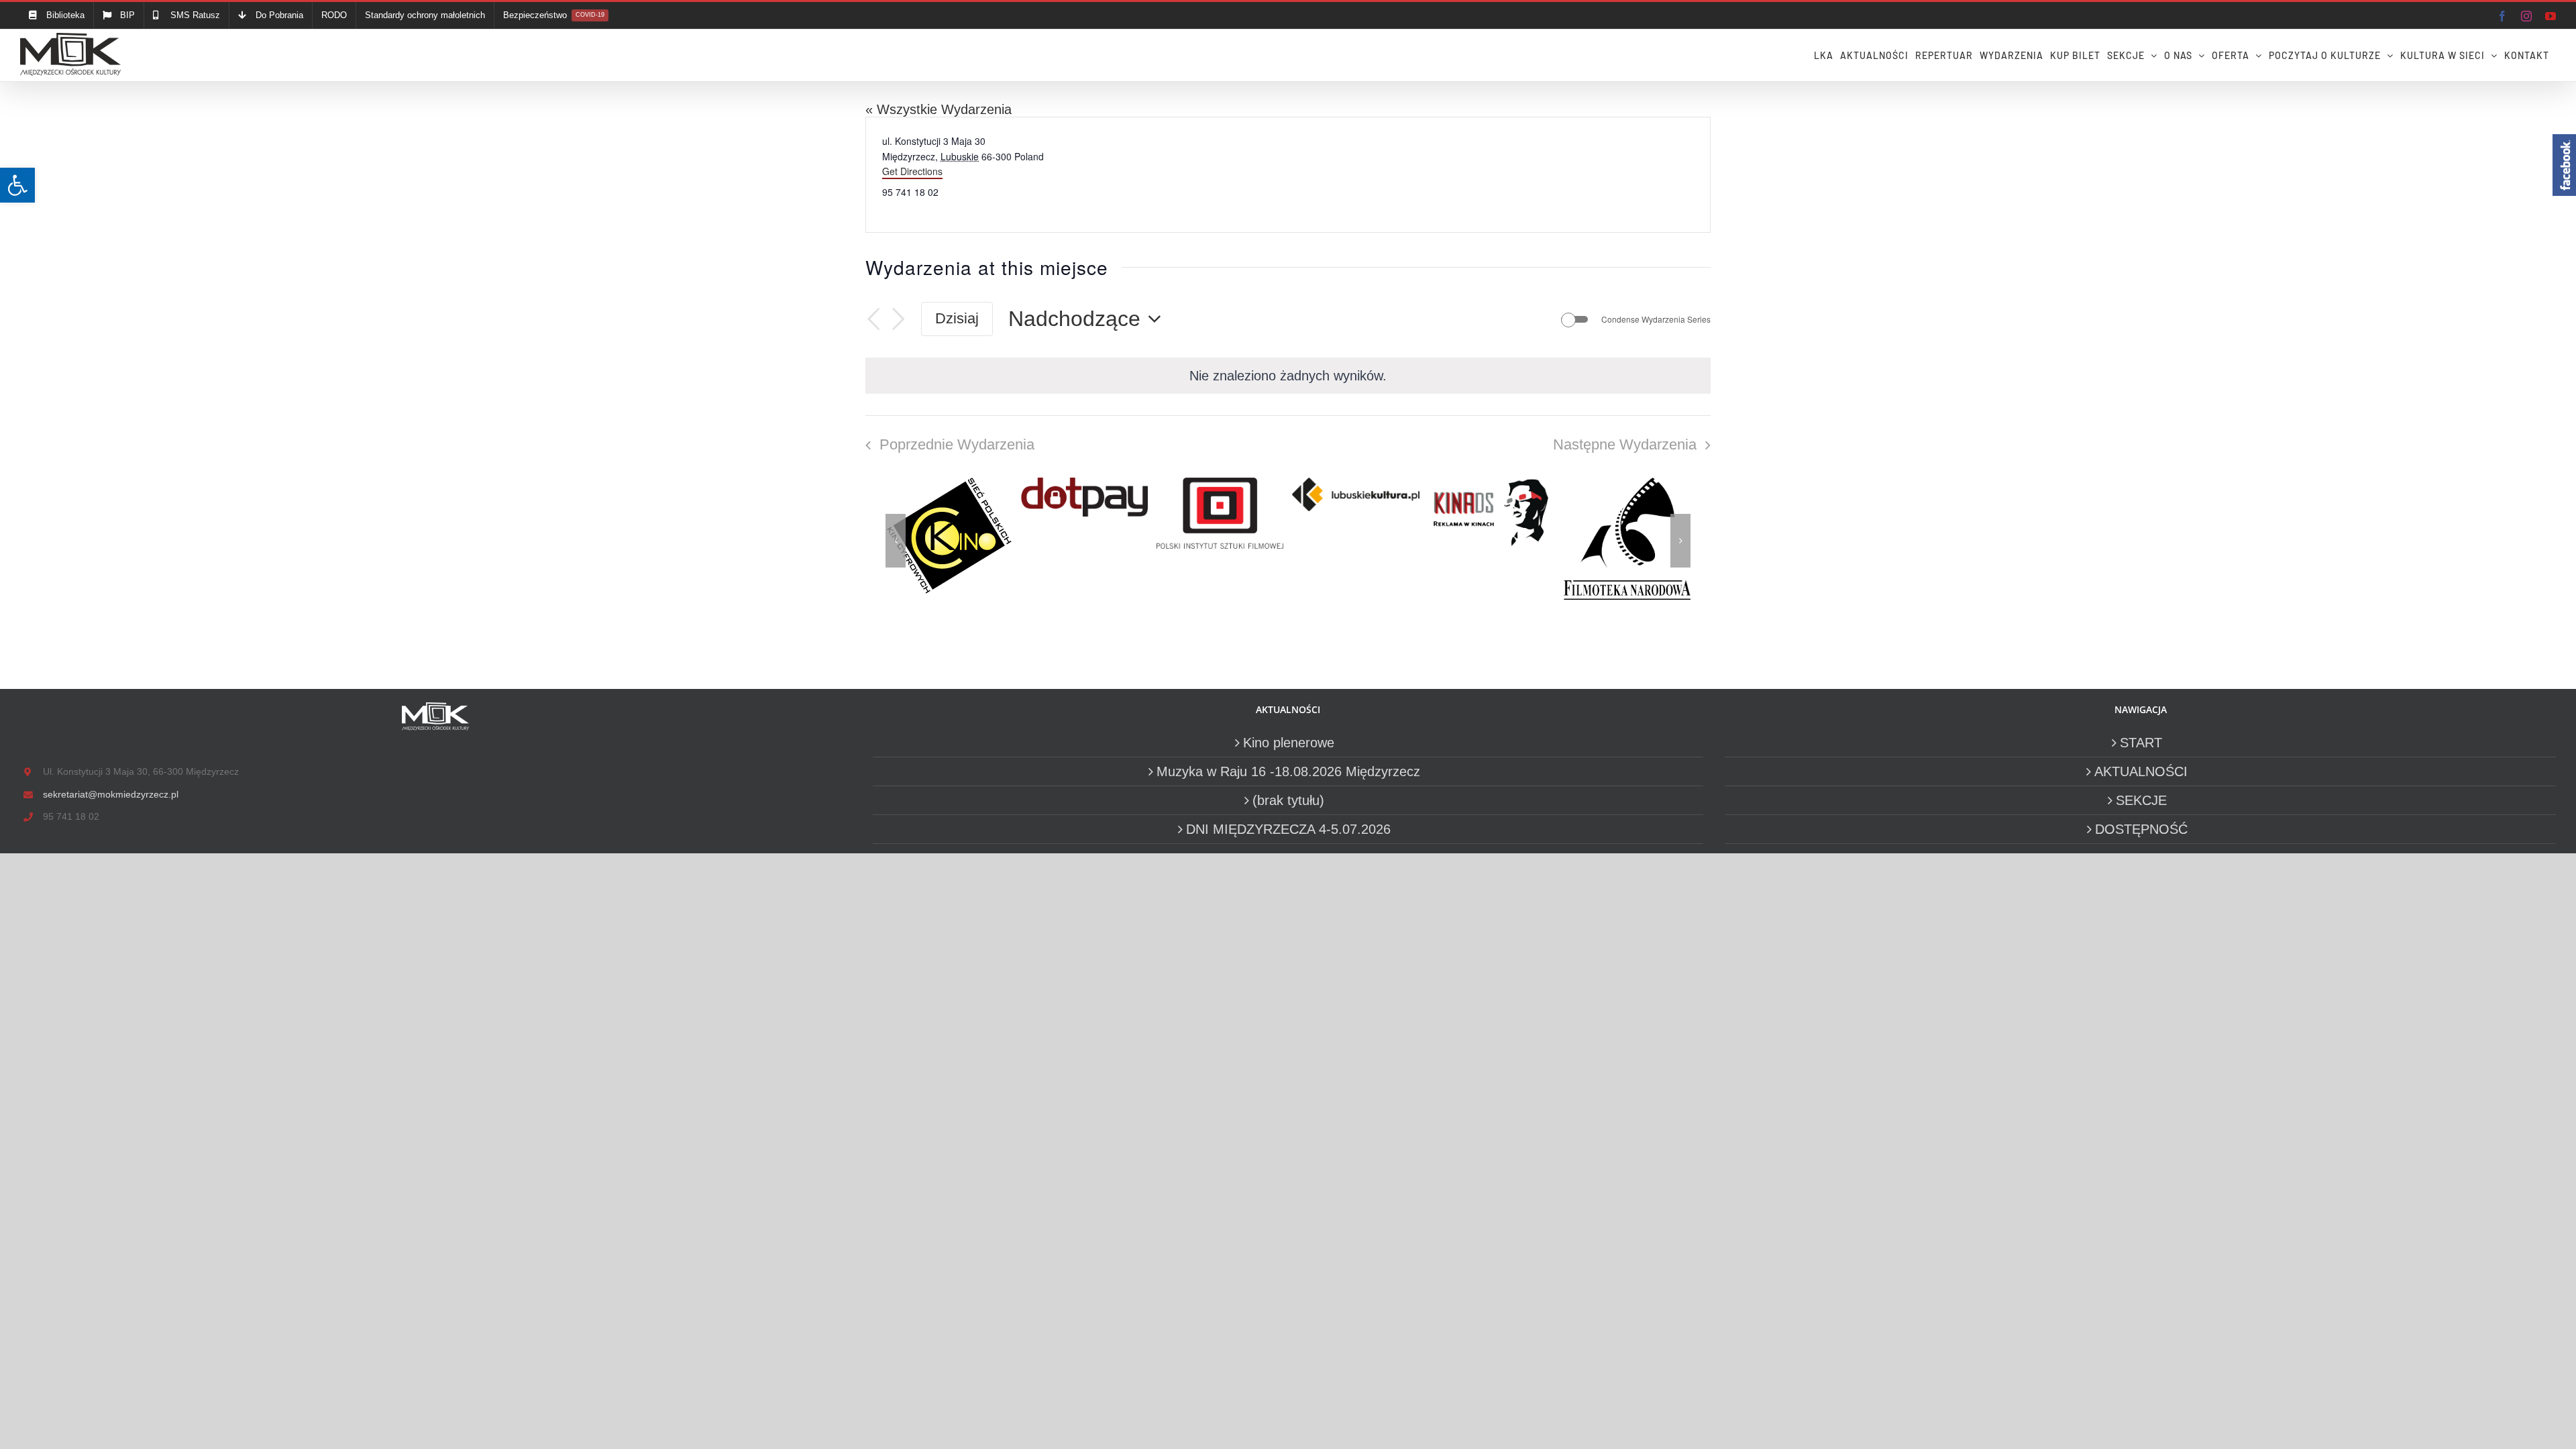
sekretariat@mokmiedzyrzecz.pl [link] (111, 794)
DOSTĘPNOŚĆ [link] (2141, 829)
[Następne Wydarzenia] (898, 319)
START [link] (2141, 743)
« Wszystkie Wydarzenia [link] (938, 109)
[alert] (1288, 376)
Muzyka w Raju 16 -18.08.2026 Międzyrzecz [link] (1288, 771)
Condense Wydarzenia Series (1656, 319)
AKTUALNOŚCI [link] (2141, 771)
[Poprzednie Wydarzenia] (873, 319)
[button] (896, 541)
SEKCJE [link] (2141, 800)
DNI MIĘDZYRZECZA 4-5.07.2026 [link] (1288, 829)
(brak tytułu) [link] (1288, 800)
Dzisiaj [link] (957, 318)
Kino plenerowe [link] (1289, 743)
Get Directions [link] (912, 171)
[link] (17, 185)
